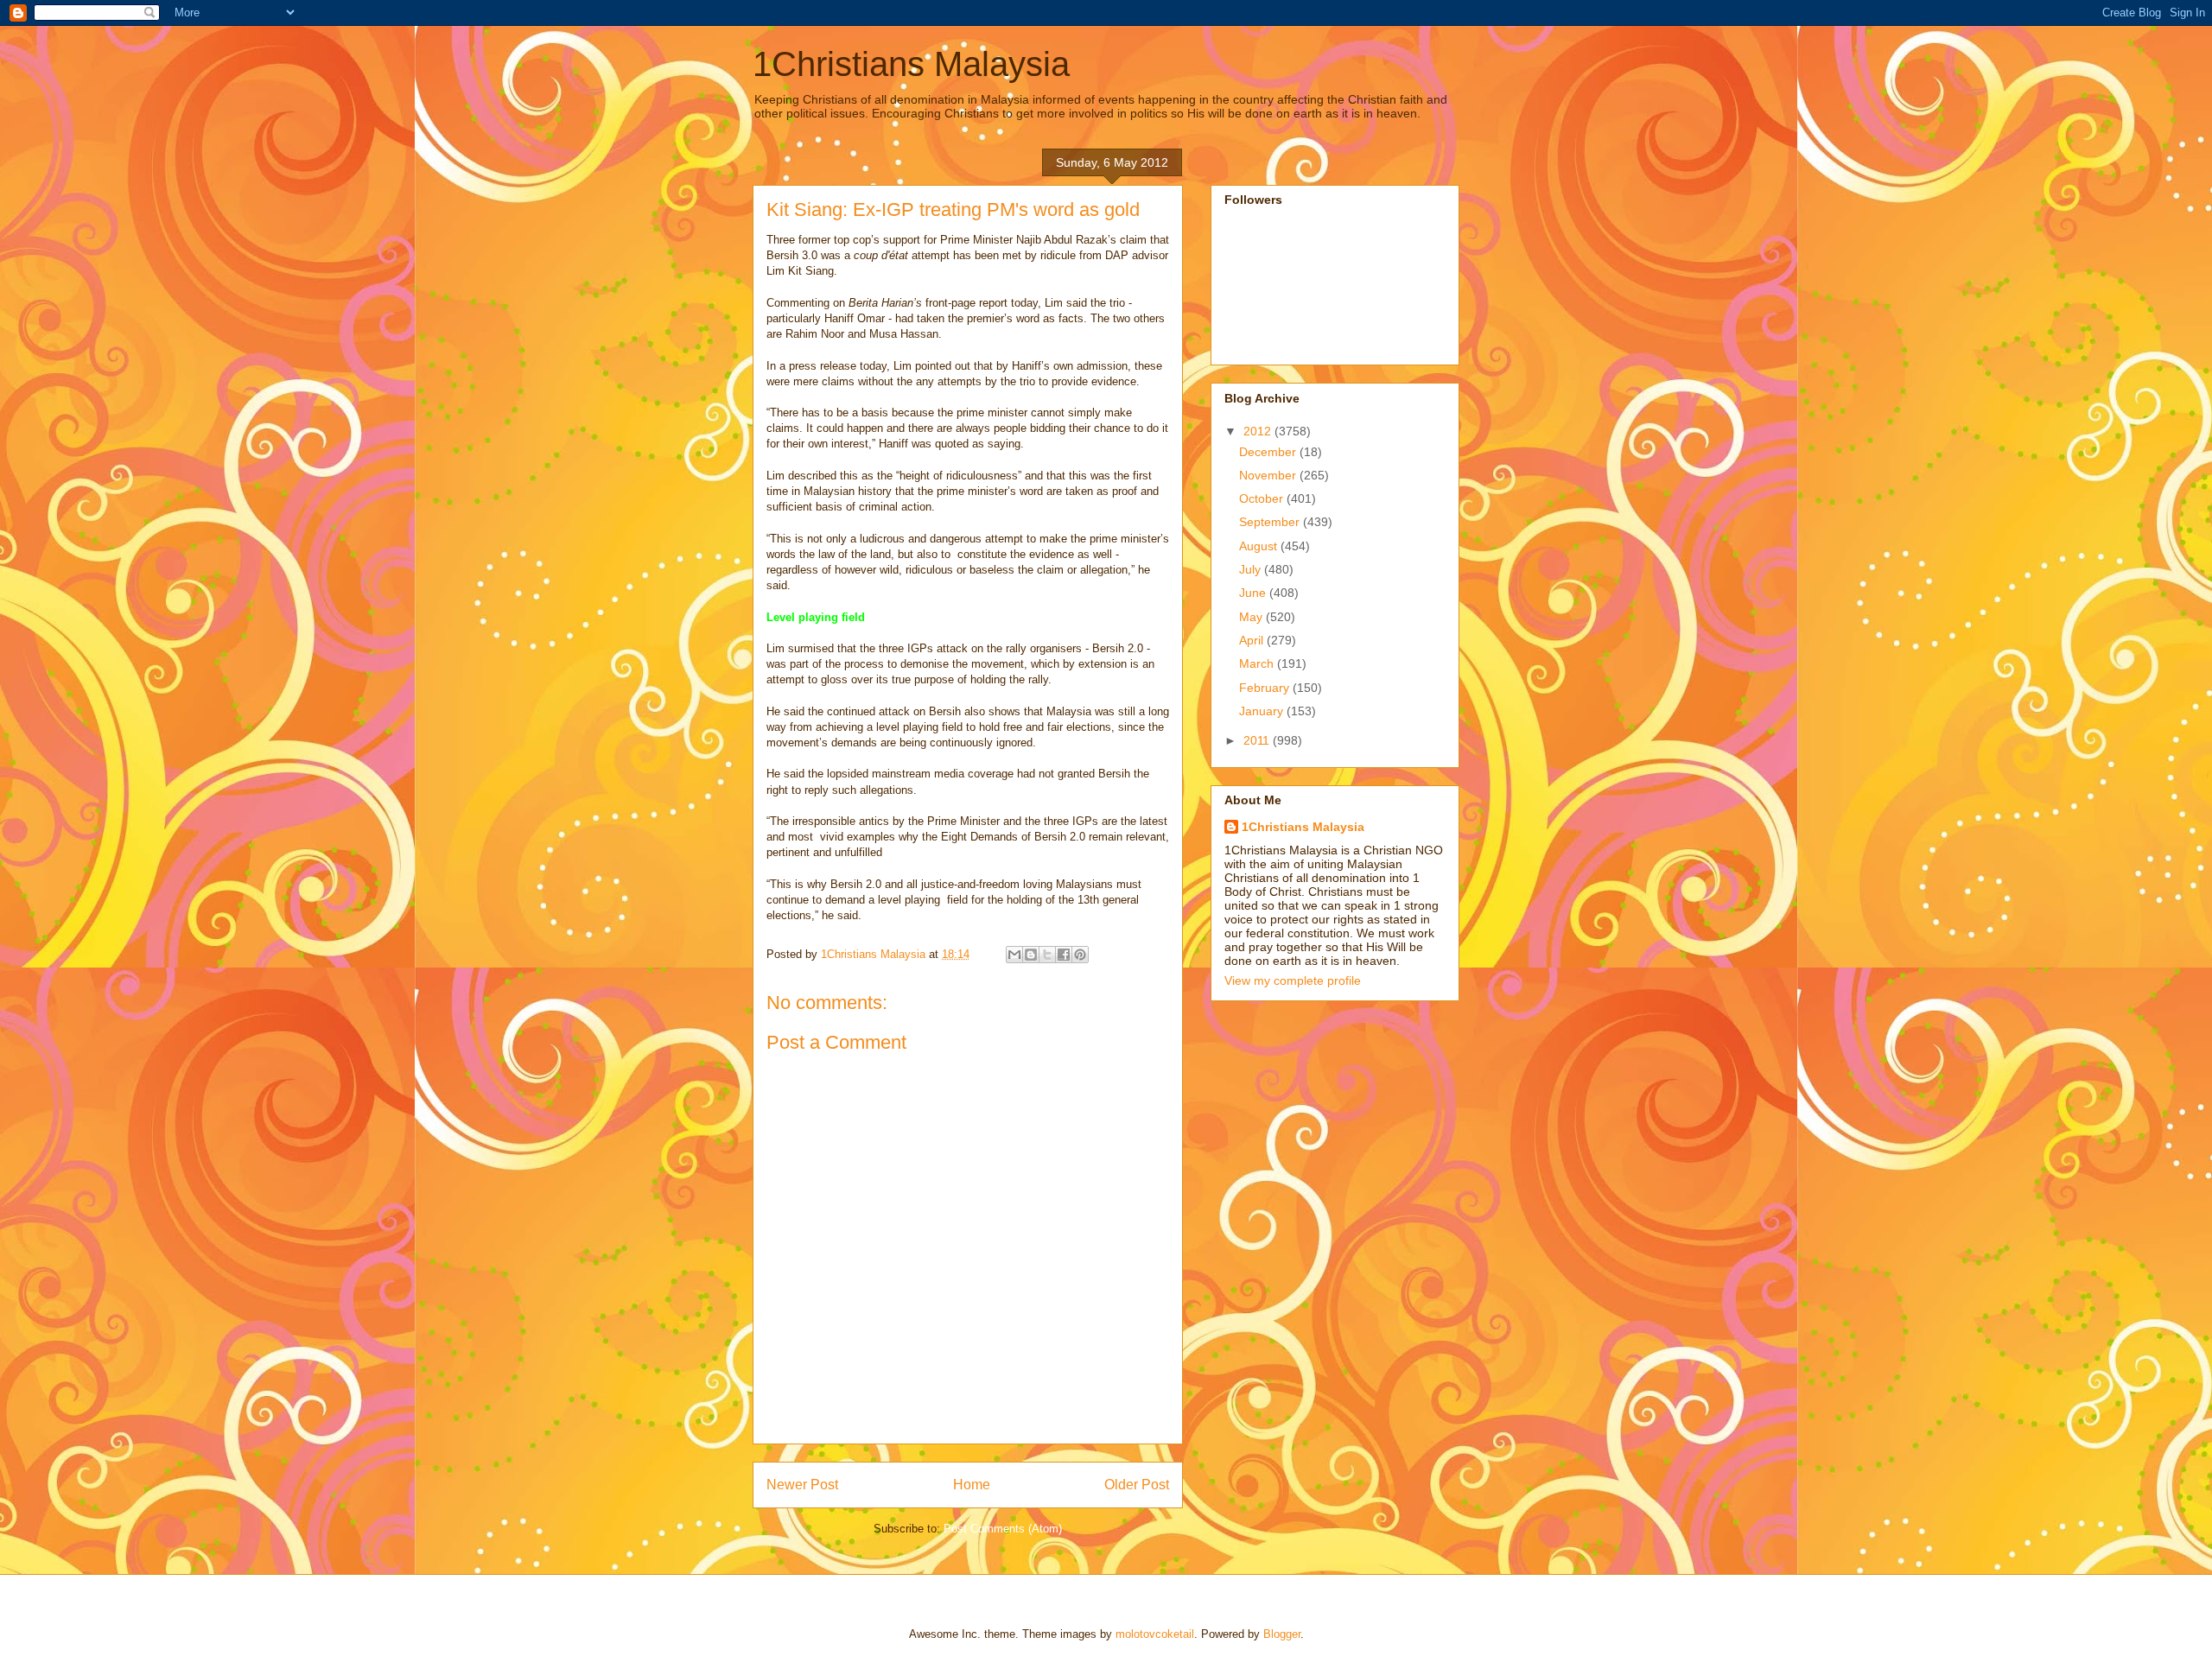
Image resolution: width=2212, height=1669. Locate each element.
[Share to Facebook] (1064, 955)
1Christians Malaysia (911, 64)
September (1271, 522)
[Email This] (1014, 955)
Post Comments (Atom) (1003, 1529)
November (1269, 475)
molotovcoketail (1155, 1634)
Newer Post (802, 1485)
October (1263, 498)
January (1263, 711)
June (1254, 593)
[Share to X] (1047, 955)
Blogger (1282, 1634)
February (1266, 688)
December (1269, 452)
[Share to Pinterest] (1080, 955)
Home (972, 1485)
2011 (1258, 740)
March (1258, 663)
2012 (1259, 431)
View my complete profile (1293, 980)
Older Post (1137, 1485)
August (1260, 546)
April (1253, 640)
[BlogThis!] (1031, 955)
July (1252, 569)
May (1252, 617)
